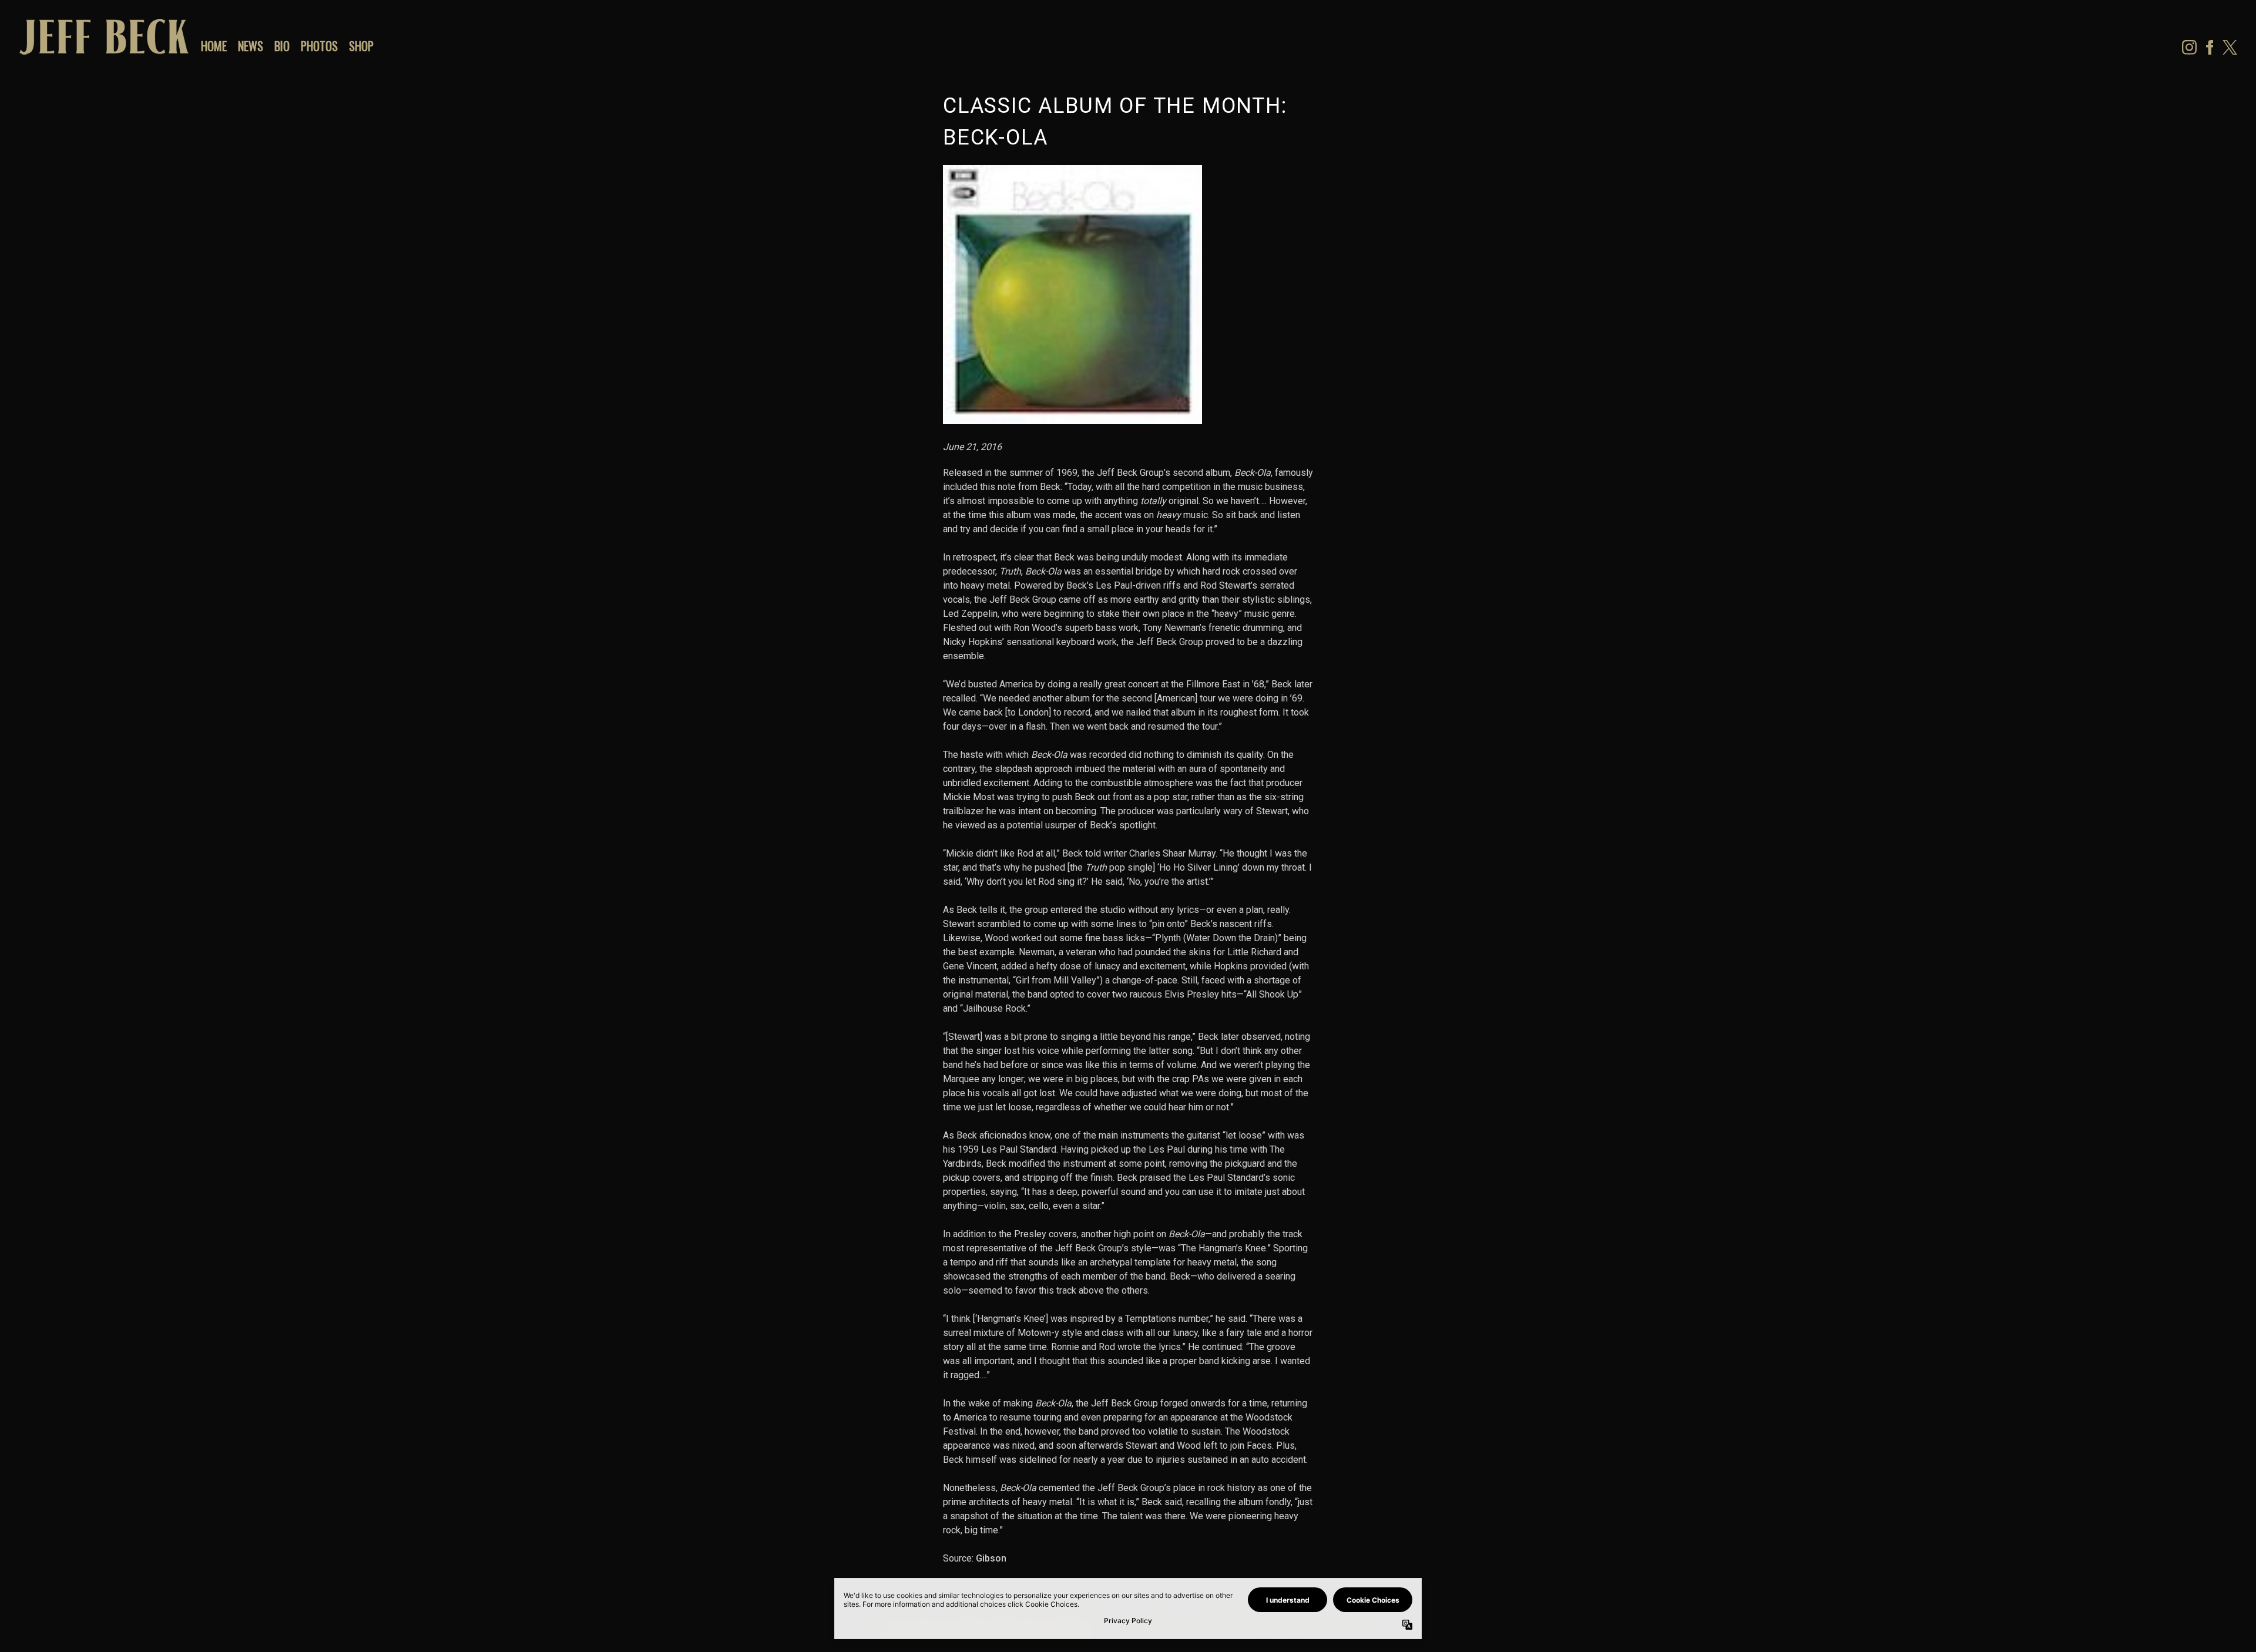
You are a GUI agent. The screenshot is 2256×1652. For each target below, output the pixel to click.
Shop (361, 46)
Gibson (991, 1558)
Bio (282, 46)
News (251, 46)
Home (214, 46)
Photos (319, 46)
